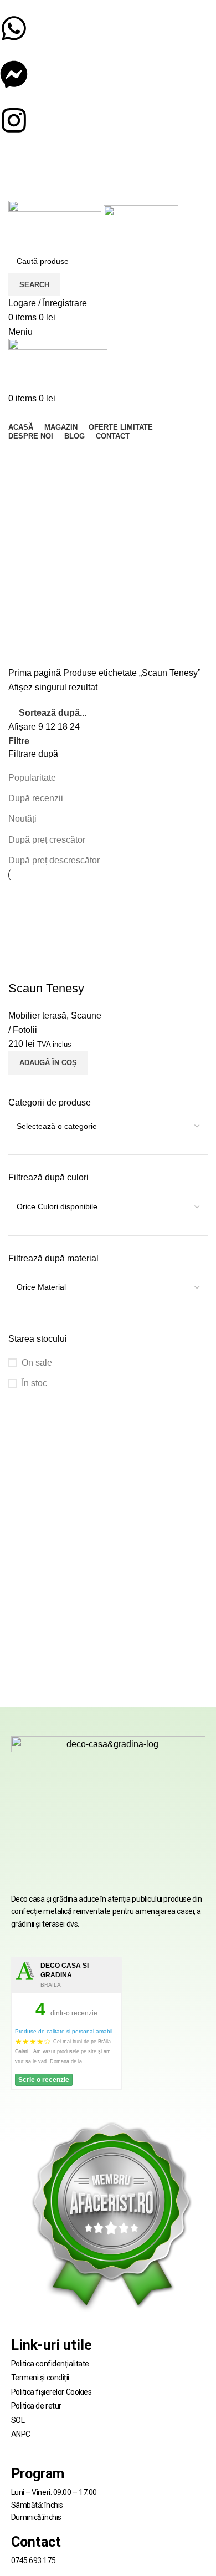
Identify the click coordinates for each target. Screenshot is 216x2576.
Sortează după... (53, 713)
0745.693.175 (34, 2560)
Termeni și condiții (40, 2378)
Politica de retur (36, 2406)
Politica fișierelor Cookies (52, 2392)
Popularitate (32, 778)
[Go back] (22, 455)
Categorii (27, 513)
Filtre (19, 741)
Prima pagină (36, 673)
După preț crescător (47, 840)
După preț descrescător (54, 860)
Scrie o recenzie (44, 2080)
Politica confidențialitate (50, 2364)
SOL (18, 2420)
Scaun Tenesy (46, 988)
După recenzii (36, 798)
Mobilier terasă (37, 1015)
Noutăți (22, 819)
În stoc (34, 1383)
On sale (37, 1363)
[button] (48, 1063)
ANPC (21, 2434)
